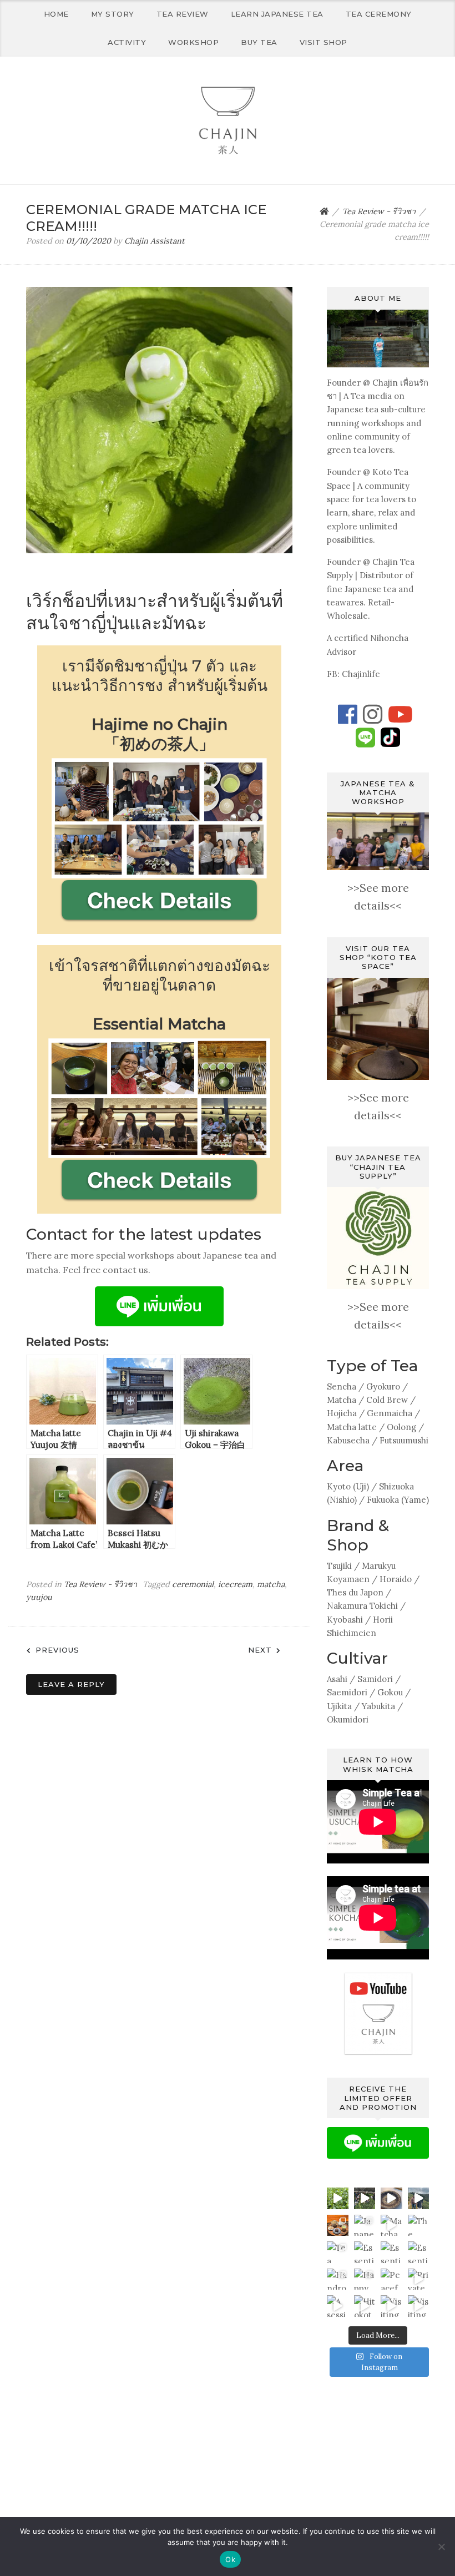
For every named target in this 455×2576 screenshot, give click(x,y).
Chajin (385, 383)
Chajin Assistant (155, 241)
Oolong (401, 1427)
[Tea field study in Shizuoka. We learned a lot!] (338, 2198)
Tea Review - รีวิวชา (100, 1584)
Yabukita (378, 1706)
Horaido (396, 1579)
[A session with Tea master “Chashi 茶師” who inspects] (338, 2306)
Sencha (342, 1387)
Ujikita (339, 1706)
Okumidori (348, 1719)
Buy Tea (259, 42)
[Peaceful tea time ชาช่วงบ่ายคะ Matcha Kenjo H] (391, 2279)
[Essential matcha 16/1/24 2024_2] (391, 2252)
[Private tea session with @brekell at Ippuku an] (419, 2279)
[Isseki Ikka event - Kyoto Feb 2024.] (391, 2198)
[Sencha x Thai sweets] (338, 2226)
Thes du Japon (355, 1592)
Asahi (337, 1679)
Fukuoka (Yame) (398, 1500)
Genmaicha (390, 1413)
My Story (113, 14)
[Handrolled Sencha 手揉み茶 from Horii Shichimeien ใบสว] (338, 2279)
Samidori (375, 1679)
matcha (271, 1584)
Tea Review (183, 14)
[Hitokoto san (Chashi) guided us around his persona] (365, 2306)
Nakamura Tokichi (362, 1606)
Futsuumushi (404, 1440)
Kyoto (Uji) (348, 1486)
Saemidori (347, 1692)
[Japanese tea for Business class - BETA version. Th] (365, 2226)
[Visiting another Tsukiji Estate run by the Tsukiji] (419, 2306)
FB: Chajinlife (353, 674)
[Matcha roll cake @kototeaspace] (391, 2226)
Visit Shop (323, 42)
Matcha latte (352, 1427)
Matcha (342, 1400)
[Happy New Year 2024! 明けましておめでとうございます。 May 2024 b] (365, 2279)
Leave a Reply (71, 1684)
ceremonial (193, 1584)
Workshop (193, 42)
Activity (127, 42)
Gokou (390, 1692)
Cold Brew (387, 1400)
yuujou (39, 1597)
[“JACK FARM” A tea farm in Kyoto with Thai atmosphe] (419, 2198)
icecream (235, 1584)
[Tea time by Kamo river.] (338, 2252)
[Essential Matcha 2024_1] (365, 2252)
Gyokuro (383, 1387)
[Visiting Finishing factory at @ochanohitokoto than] (391, 2306)
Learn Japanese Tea (277, 14)
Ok (230, 2559)
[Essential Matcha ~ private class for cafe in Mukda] (419, 2252)
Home (56, 14)
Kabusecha (348, 1440)
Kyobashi (345, 1620)
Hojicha (342, 1413)
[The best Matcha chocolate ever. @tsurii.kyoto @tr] (419, 2226)
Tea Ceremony (379, 14)
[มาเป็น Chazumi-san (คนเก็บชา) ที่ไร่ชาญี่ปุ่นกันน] (365, 2198)
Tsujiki (339, 1566)
